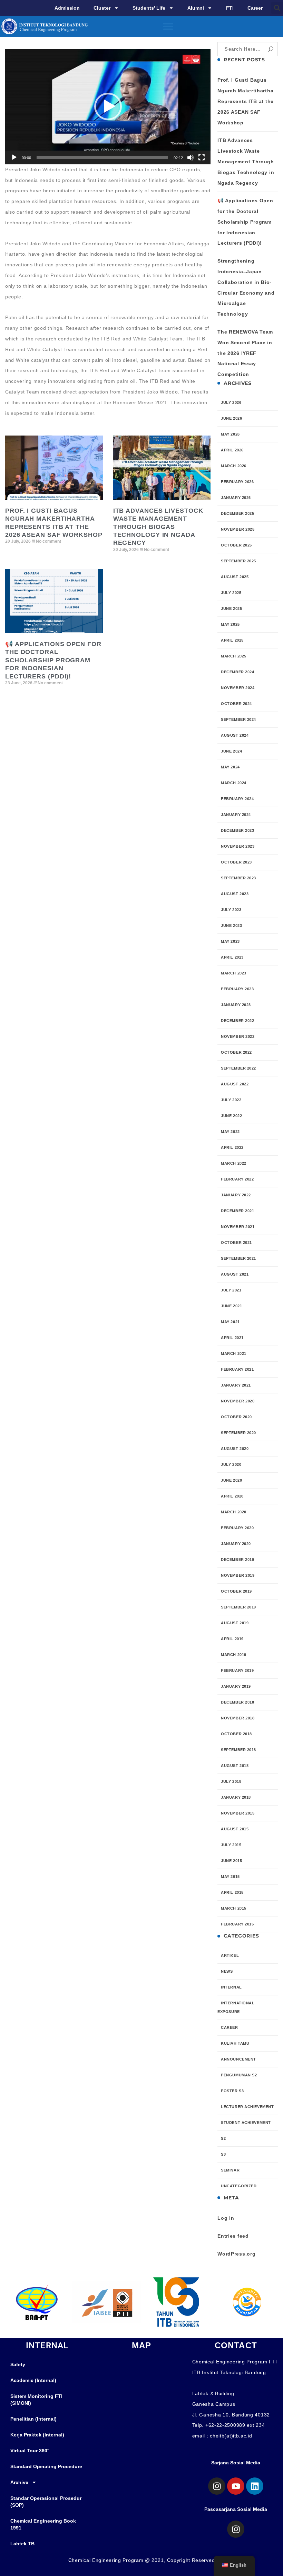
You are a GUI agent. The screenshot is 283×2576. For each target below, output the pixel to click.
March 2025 (234, 656)
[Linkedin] (255, 2486)
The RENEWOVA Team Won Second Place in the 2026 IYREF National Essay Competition (245, 353)
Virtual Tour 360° (30, 2451)
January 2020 (236, 1544)
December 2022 (237, 1021)
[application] (108, 107)
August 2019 (235, 1623)
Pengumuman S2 (239, 2075)
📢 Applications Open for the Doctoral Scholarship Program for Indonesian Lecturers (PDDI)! (53, 660)
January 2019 (236, 1686)
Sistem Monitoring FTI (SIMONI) (36, 2400)
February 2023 (237, 989)
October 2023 (236, 862)
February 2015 (237, 1924)
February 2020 (237, 1528)
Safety (18, 2364)
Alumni (196, 8)
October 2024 (236, 704)
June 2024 (231, 751)
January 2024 (236, 815)
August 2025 (235, 577)
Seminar (230, 2170)
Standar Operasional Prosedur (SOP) (46, 2502)
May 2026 (230, 434)
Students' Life (149, 8)
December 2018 (237, 1702)
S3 (223, 2154)
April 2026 (232, 450)
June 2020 (231, 1480)
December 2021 (237, 1211)
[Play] (14, 157)
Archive (19, 2482)
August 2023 (235, 894)
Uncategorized (239, 2186)
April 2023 (232, 957)
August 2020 (235, 1449)
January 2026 (236, 498)
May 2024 (230, 767)
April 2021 (232, 1338)
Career (255, 8)
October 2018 (236, 1734)
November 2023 (238, 846)
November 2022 (238, 1036)
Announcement (238, 2059)
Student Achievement (246, 2123)
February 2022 (237, 1179)
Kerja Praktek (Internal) (37, 2435)
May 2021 (230, 1322)
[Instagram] (217, 2486)
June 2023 (231, 926)
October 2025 (236, 545)
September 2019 (238, 1607)
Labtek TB (22, 2544)
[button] (277, 8)
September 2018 (238, 1750)
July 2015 (231, 1845)
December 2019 (237, 1560)
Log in (226, 2218)
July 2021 (231, 1290)
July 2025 (231, 593)
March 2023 (234, 973)
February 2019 (237, 1670)
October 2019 (236, 1591)
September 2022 (238, 1068)
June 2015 (231, 1861)
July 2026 (231, 402)
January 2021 (236, 1385)
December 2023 (237, 830)
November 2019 (238, 1575)
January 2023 (236, 1005)
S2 (223, 2138)
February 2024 (237, 799)
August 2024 (235, 735)
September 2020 (238, 1433)
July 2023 (231, 910)
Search (271, 49)
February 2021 (237, 1369)
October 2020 (236, 1417)
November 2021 (238, 1227)
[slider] (102, 157)
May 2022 (230, 1132)
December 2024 (237, 672)
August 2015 (235, 1829)
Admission (67, 8)
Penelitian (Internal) (33, 2419)
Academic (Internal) (33, 2380)
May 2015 (230, 1877)
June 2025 (231, 609)
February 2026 (237, 482)
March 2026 (234, 466)
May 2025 (230, 624)
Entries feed (233, 2236)
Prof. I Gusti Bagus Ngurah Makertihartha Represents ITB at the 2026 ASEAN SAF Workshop (246, 101)
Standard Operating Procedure (46, 2466)
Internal (231, 1987)
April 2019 (232, 1639)
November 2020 (238, 1401)
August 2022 (235, 1084)
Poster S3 (232, 2091)
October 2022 (236, 1052)
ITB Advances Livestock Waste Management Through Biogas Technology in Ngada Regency (158, 527)
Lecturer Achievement (247, 2107)
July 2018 (231, 1781)
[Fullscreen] (202, 157)
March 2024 (234, 783)
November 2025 (238, 529)
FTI (230, 8)
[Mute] (191, 157)
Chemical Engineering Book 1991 (43, 2524)
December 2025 (237, 513)
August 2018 (235, 1766)
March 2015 (234, 1908)
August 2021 (235, 1274)
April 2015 (232, 1892)
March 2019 (234, 1655)
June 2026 (231, 418)
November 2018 (238, 1718)
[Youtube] (236, 2486)
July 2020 (231, 1464)
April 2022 (232, 1147)
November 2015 (238, 1813)
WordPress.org (236, 2254)
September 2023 (238, 878)
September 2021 (238, 1258)
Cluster (102, 8)
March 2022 (234, 1163)
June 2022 (231, 1116)
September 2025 (238, 561)
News (227, 1971)
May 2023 (230, 941)
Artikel (230, 1955)
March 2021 (234, 1353)
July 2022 (231, 1100)
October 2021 (236, 1243)
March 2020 (234, 1512)
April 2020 (232, 1496)
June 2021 (231, 1306)
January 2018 (236, 1797)
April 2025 (232, 640)
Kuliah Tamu (235, 2043)
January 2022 (236, 1195)
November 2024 (238, 688)
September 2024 (238, 719)
